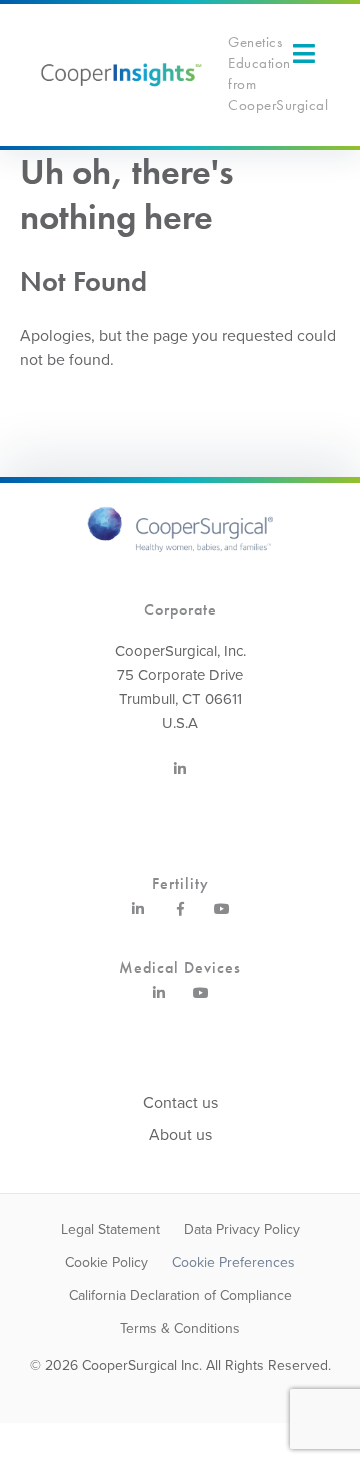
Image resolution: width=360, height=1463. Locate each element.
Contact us (180, 1103)
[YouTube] (222, 917)
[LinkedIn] (180, 777)
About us (180, 1135)
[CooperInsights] (120, 74)
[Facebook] (180, 917)
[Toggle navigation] (304, 53)
